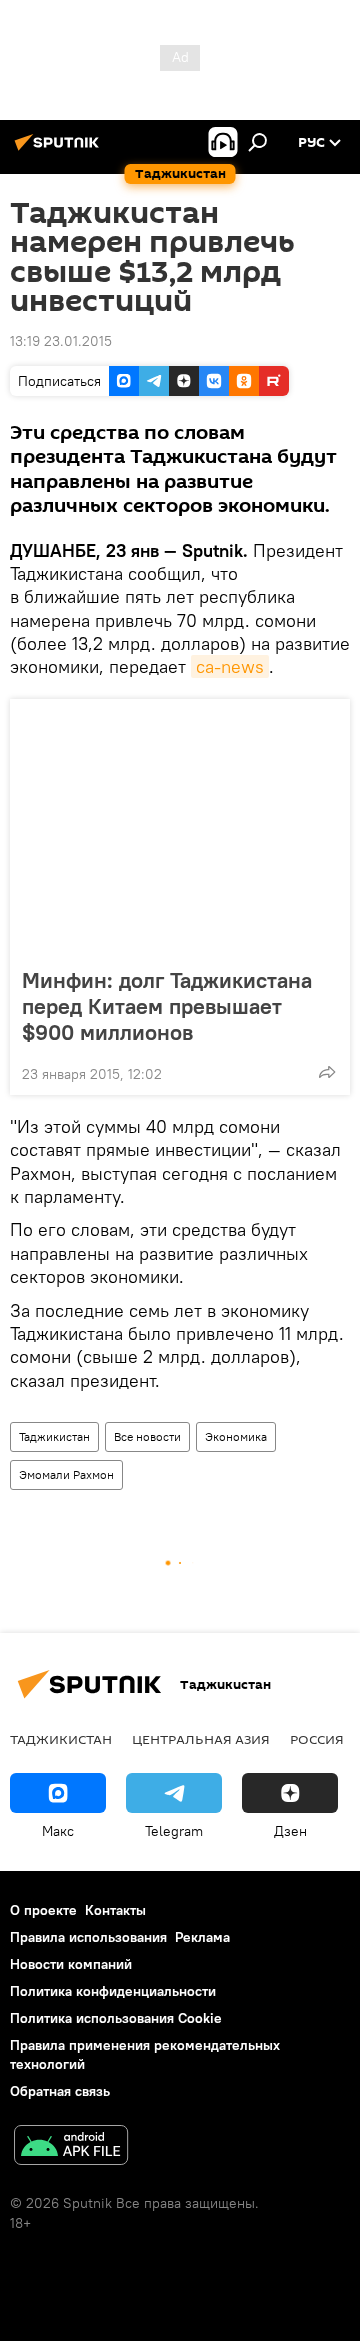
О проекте (43, 1910)
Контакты (115, 1910)
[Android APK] (71, 2147)
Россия (317, 1739)
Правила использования (88, 1937)
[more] (327, 1072)
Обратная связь (60, 2091)
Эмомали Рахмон (66, 1474)
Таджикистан (54, 1436)
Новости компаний (71, 1964)
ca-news (230, 666)
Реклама (202, 1937)
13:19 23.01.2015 (61, 341)
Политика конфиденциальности (113, 1991)
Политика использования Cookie (116, 2018)
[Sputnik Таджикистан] (60, 150)
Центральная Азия (201, 1739)
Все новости (147, 1436)
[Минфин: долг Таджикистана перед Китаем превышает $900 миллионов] (180, 827)
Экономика (236, 1436)
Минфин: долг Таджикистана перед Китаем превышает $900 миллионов (167, 1006)
